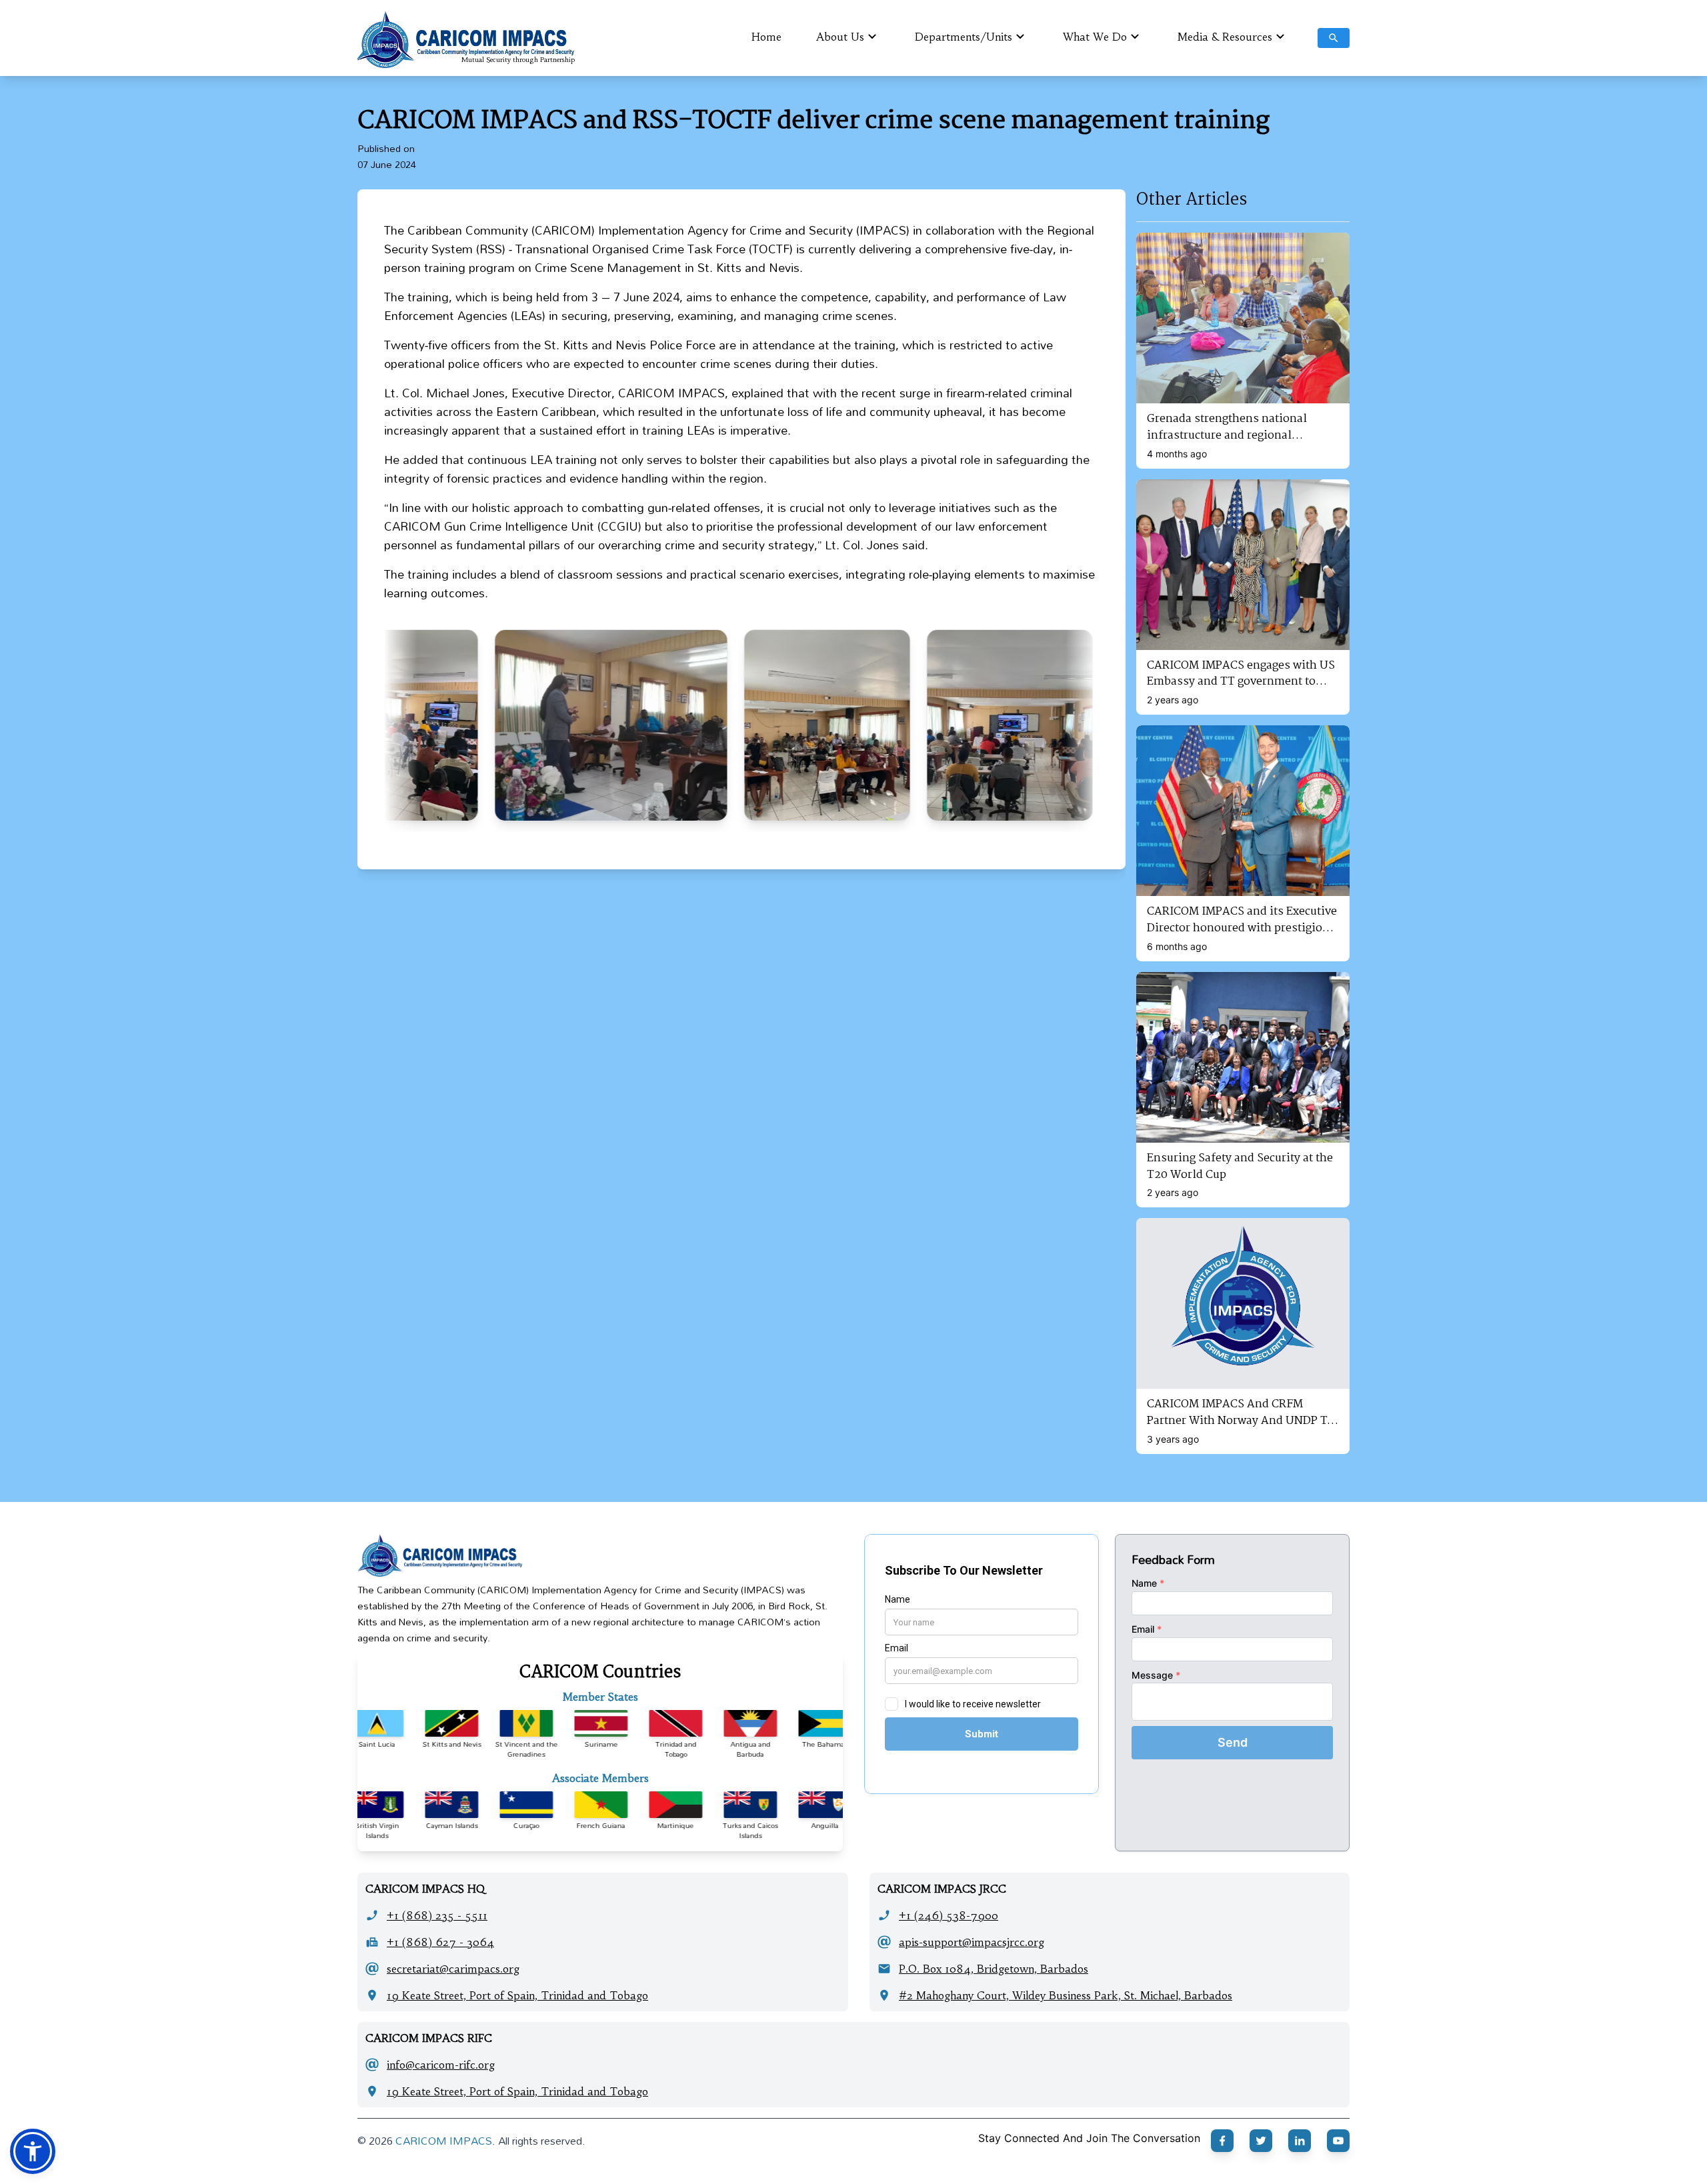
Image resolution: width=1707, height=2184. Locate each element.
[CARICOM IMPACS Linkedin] (1300, 2141)
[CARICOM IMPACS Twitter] (1261, 2141)
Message (1156, 1675)
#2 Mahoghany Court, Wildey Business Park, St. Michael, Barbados (1066, 1995)
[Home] (600, 1555)
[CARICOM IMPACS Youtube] (1338, 2141)
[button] (33, 2151)
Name (1148, 1583)
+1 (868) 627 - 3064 (440, 1942)
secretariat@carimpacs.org (453, 1969)
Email (1147, 1629)
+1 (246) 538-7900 (949, 1915)
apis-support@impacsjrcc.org (972, 1942)
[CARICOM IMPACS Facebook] (1222, 2141)
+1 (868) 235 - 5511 (437, 1915)
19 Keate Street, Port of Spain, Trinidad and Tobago (517, 1995)
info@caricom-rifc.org (441, 2065)
